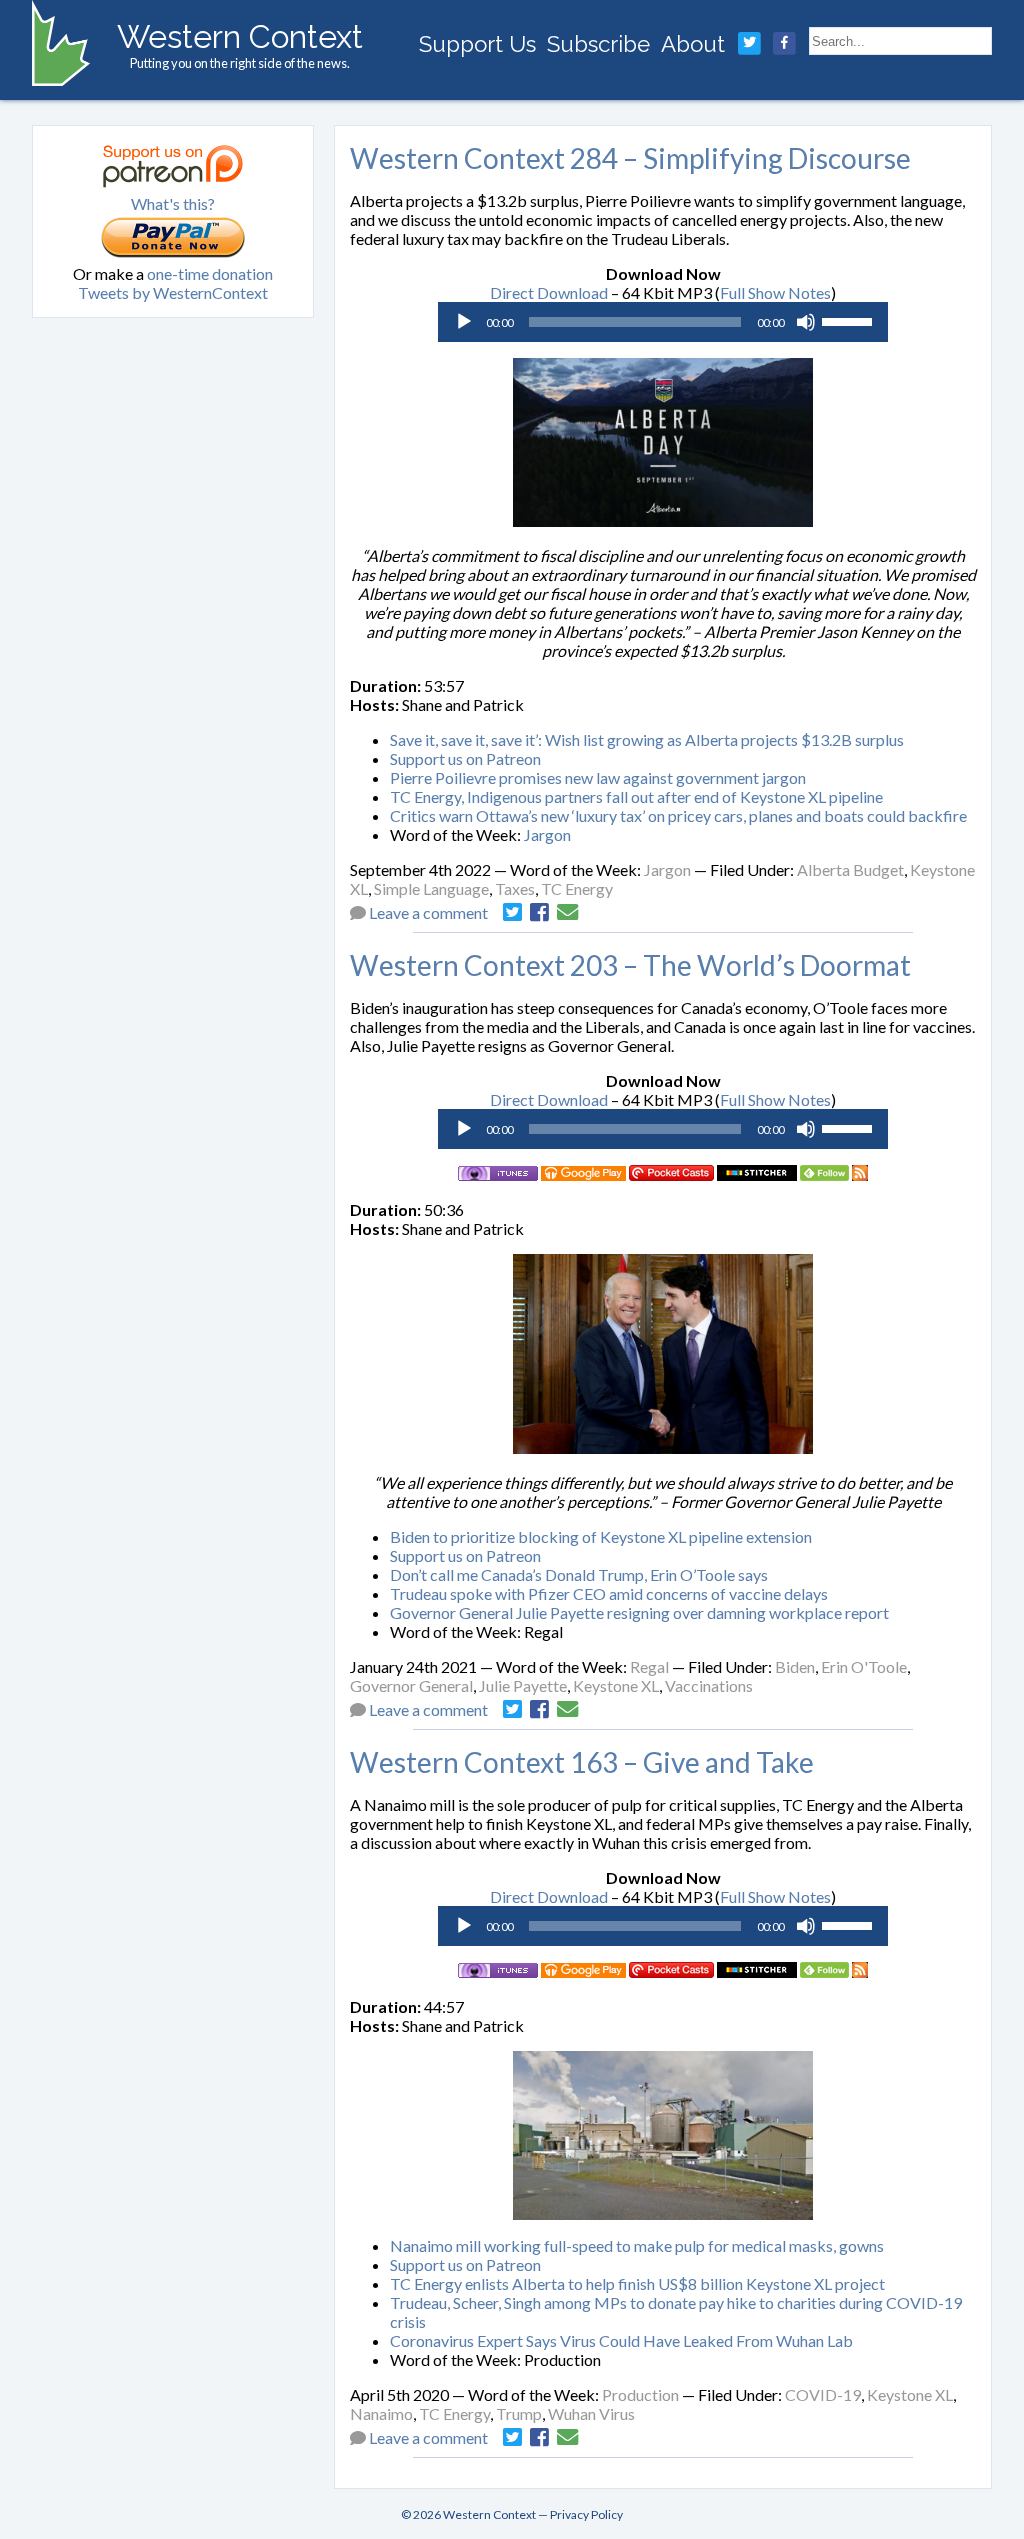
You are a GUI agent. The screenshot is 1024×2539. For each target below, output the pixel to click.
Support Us (477, 44)
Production (640, 2394)
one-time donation (210, 273)
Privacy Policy (586, 2514)
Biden (795, 1666)
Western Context (240, 36)
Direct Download (549, 292)
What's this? (173, 203)
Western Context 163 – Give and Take (582, 1762)
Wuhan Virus (591, 2413)
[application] (663, 322)
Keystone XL (616, 1685)
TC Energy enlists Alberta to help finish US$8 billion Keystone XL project (637, 2283)
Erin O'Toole (864, 1666)
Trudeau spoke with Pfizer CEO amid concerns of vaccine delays (609, 1593)
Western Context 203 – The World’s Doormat (630, 965)
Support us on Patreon (465, 758)
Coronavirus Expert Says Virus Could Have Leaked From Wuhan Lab (621, 2340)
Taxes (515, 888)
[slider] (850, 320)
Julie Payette (523, 1685)
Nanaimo (381, 2413)
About (693, 44)
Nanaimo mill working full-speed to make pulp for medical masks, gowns (637, 2245)
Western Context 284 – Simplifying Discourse (630, 158)
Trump (519, 2413)
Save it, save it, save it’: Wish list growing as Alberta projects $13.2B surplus (647, 739)
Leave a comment (428, 912)
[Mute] (806, 322)
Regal (649, 1666)
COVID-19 (823, 2394)
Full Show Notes (775, 292)
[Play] (464, 322)
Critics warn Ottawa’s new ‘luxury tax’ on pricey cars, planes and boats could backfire (678, 815)
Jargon (547, 834)
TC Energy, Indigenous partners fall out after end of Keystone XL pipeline (636, 796)
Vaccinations (709, 1685)
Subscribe (598, 44)
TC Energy (577, 888)
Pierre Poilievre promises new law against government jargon (598, 777)
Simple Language (431, 888)
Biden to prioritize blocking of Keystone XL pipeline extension (601, 1536)
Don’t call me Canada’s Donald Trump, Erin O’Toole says (579, 1574)
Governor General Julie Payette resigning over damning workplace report (639, 1612)
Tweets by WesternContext (173, 292)
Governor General (411, 1685)
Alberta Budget (850, 869)
